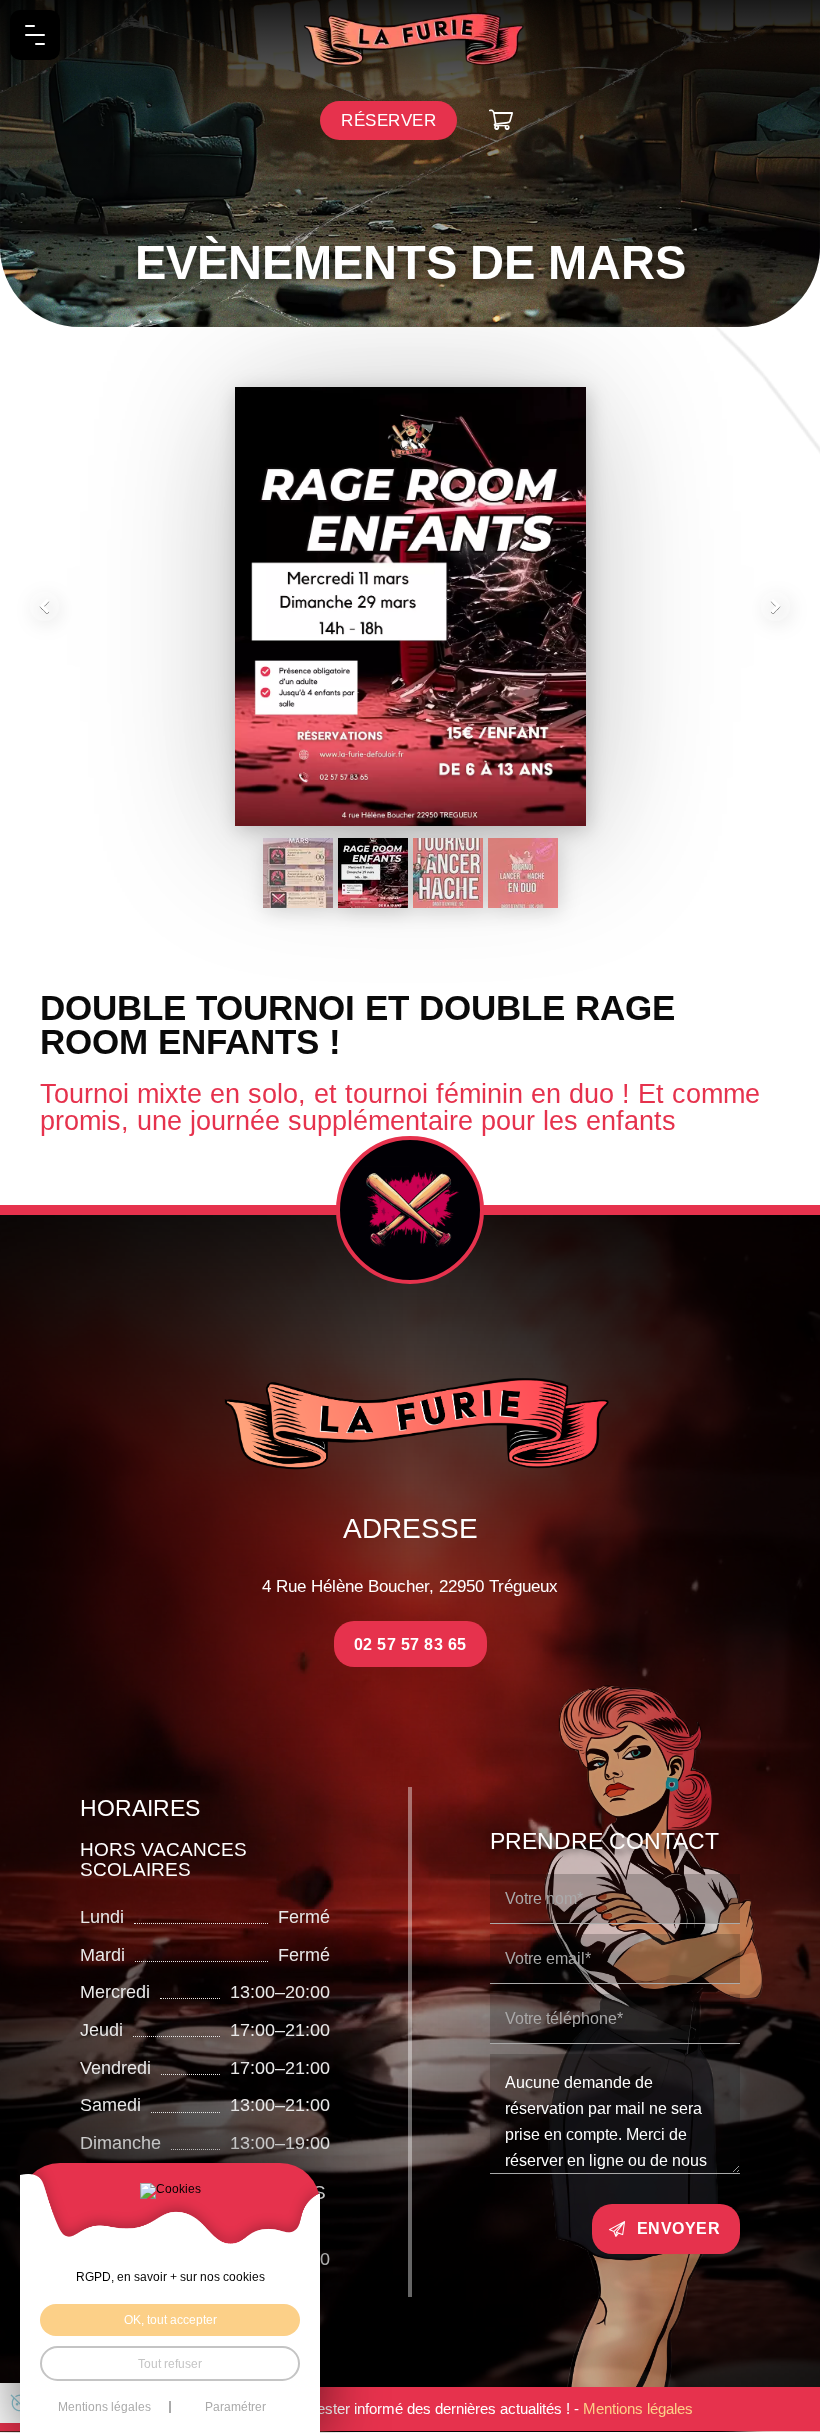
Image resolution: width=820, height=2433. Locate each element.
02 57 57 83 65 (410, 1644)
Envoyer (679, 2228)
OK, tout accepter (170, 2319)
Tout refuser (170, 2363)
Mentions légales (638, 2408)
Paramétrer (235, 2407)
